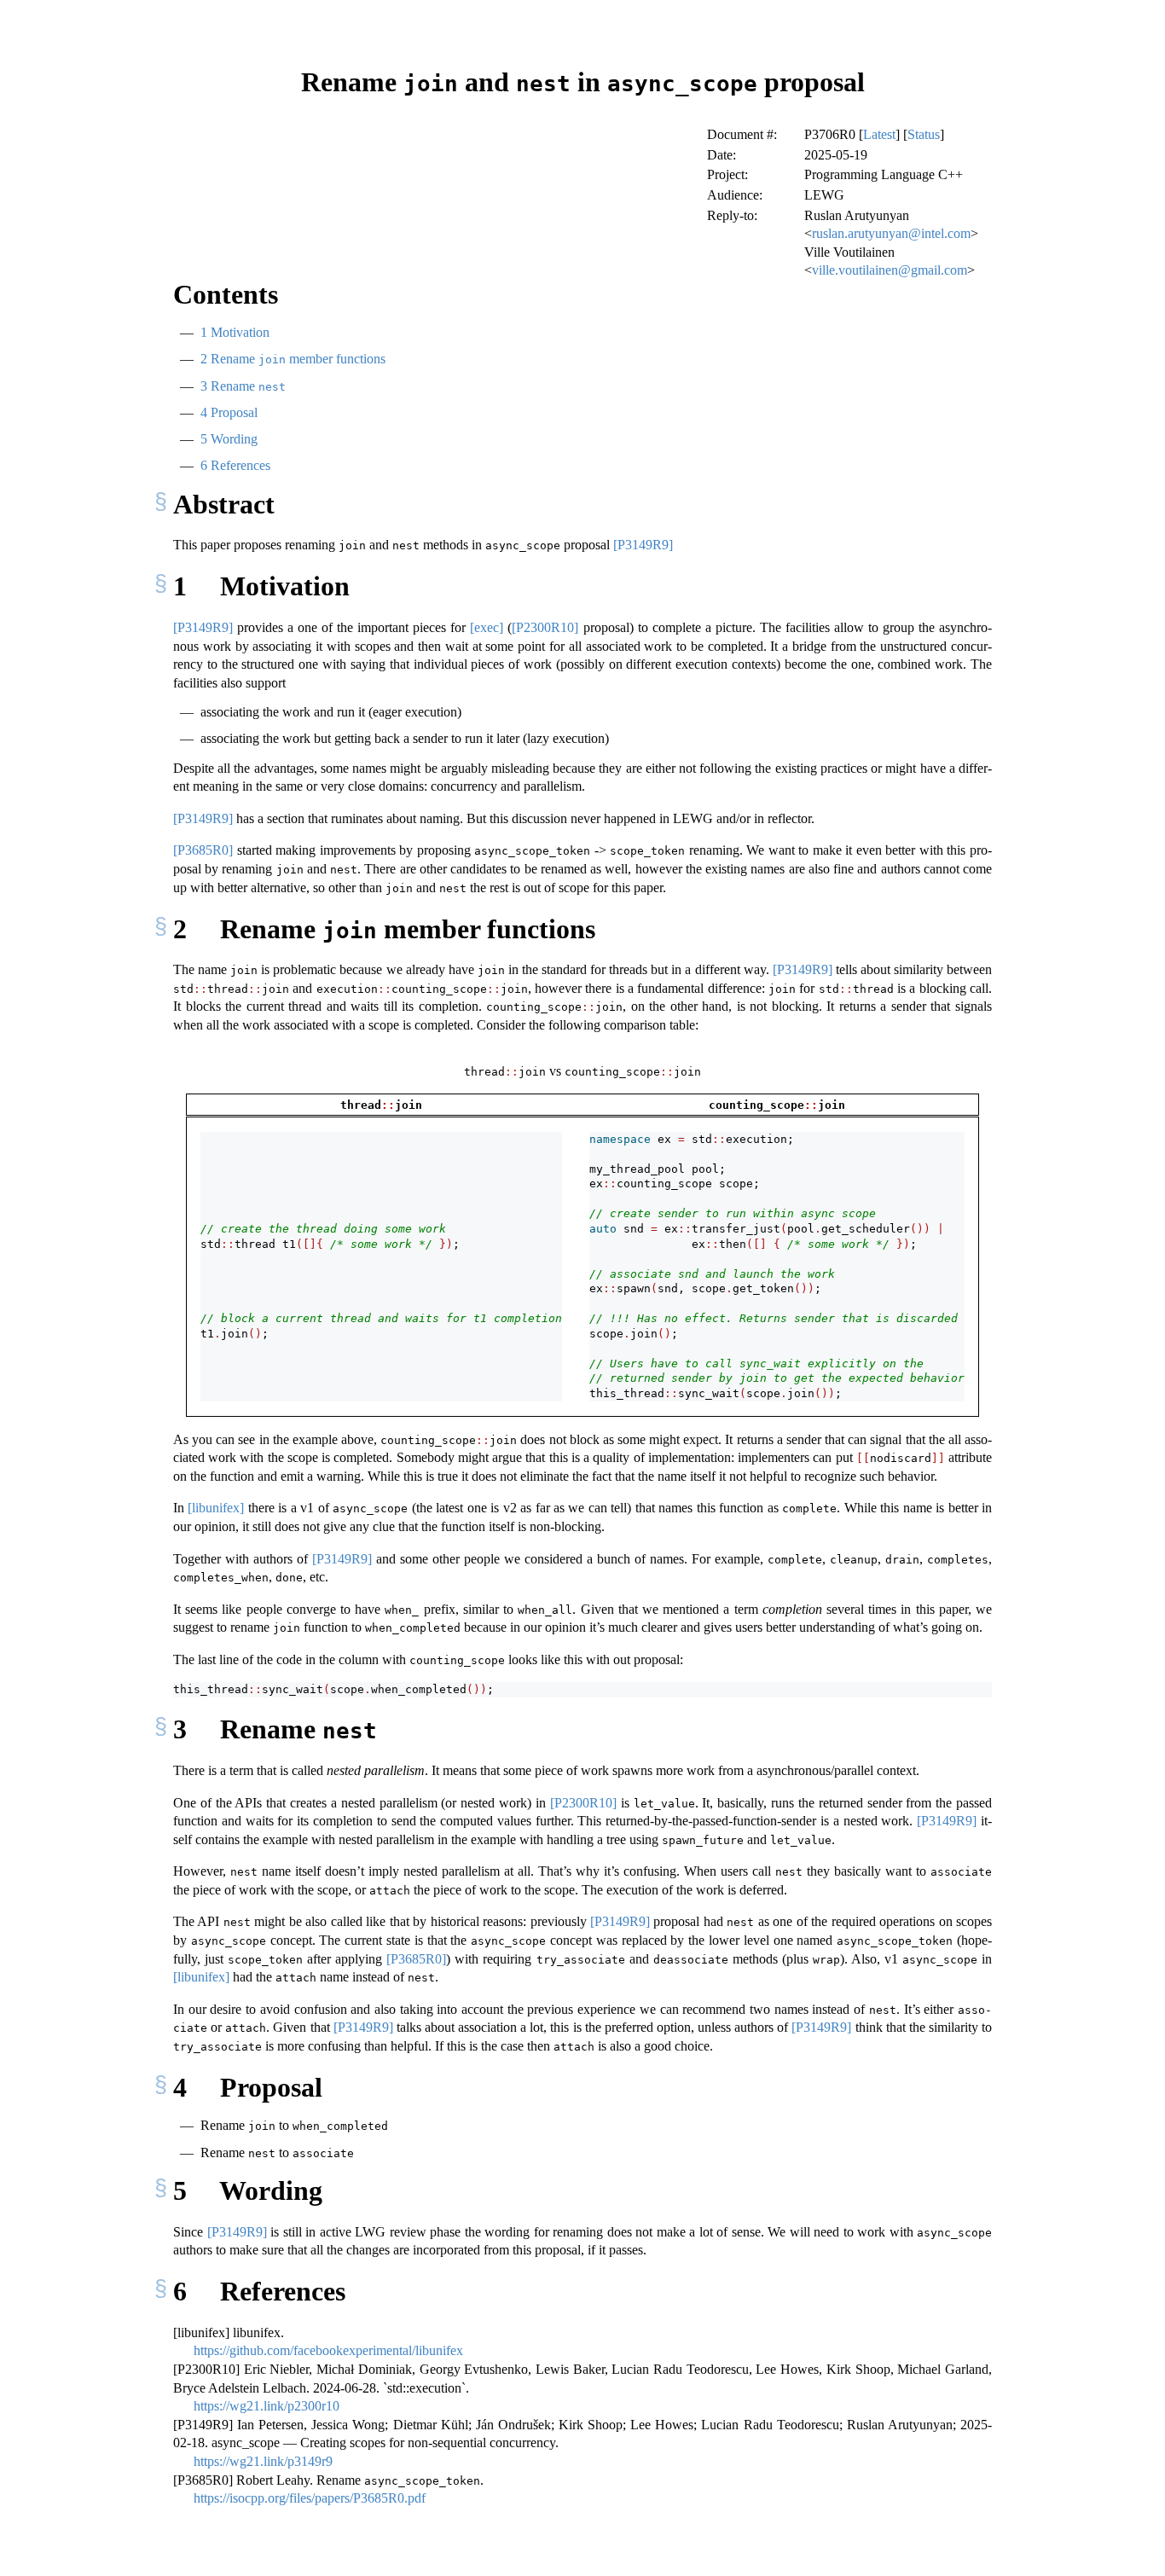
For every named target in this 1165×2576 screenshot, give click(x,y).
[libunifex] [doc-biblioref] (216, 1508)
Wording (229, 439)
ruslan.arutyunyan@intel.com (891, 233)
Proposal (229, 412)
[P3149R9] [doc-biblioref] (643, 545)
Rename (243, 386)
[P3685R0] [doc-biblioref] (203, 850)
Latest (879, 134)
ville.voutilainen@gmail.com (890, 270)
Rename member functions (293, 359)
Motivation (235, 332)
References (235, 465)
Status (924, 134)
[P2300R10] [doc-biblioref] (545, 627)
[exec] (487, 627)
